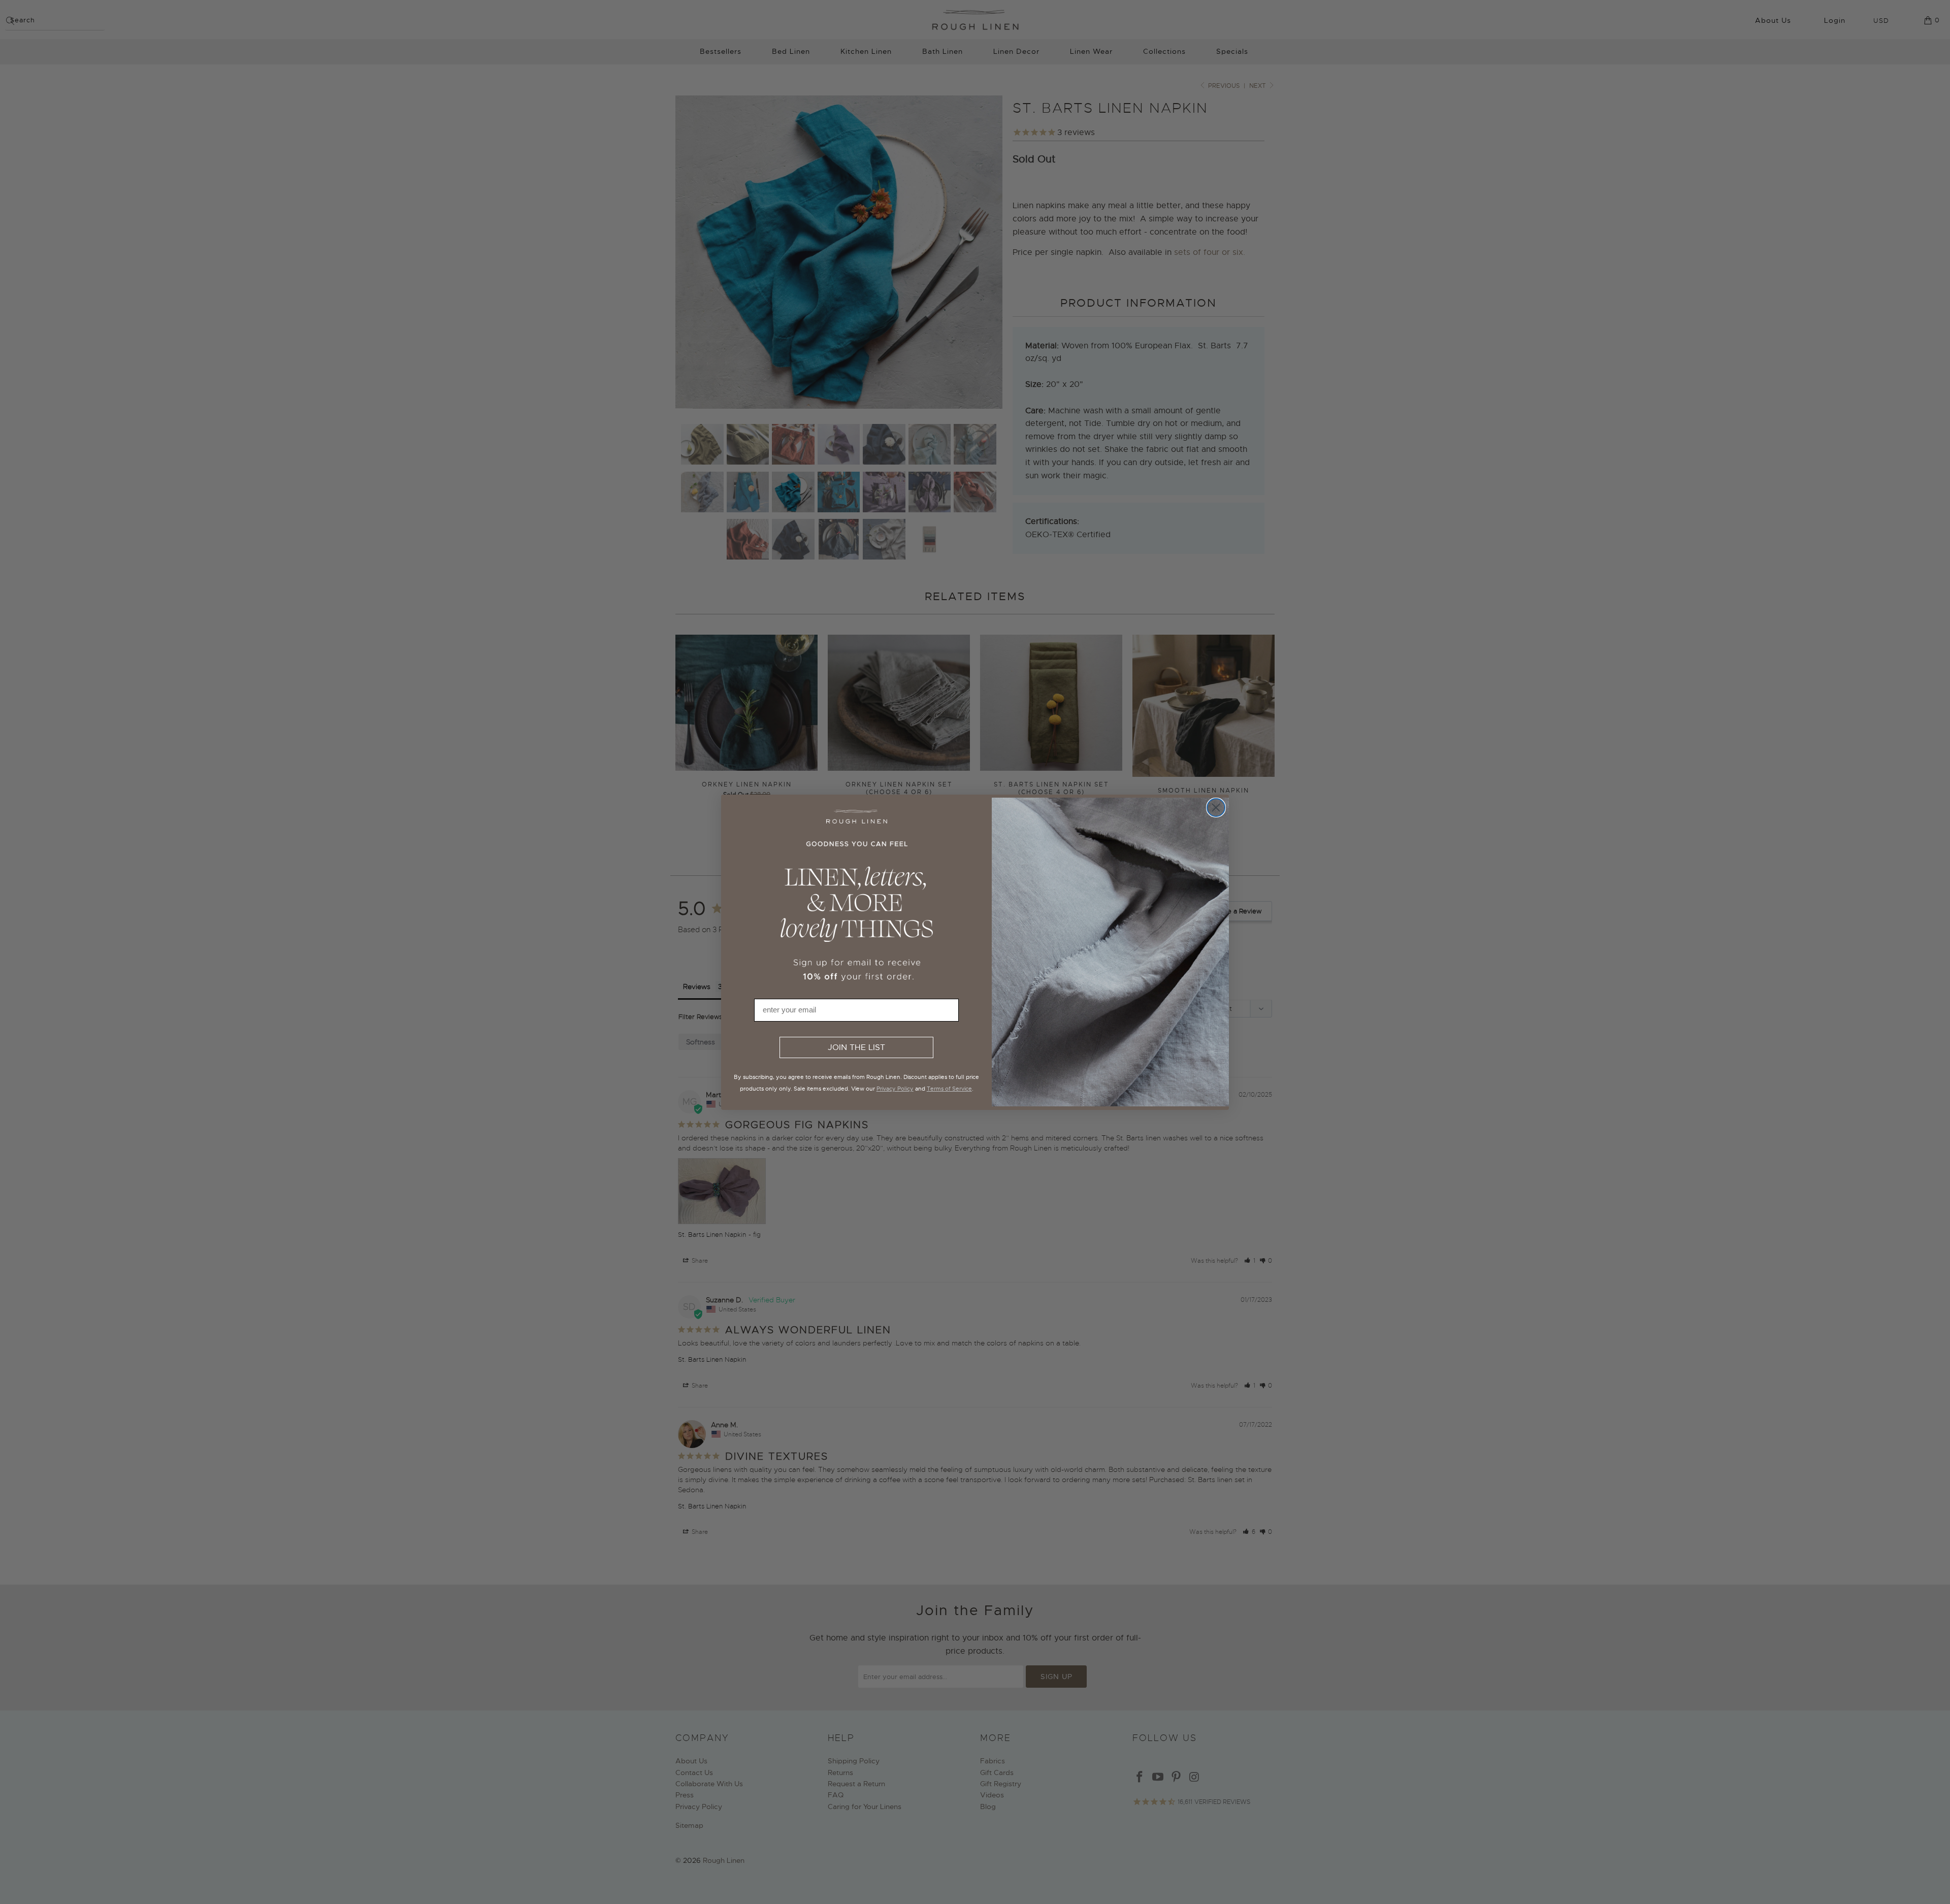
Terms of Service (949, 1089)
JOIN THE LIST (856, 1047)
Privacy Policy (895, 1089)
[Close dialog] (1216, 808)
